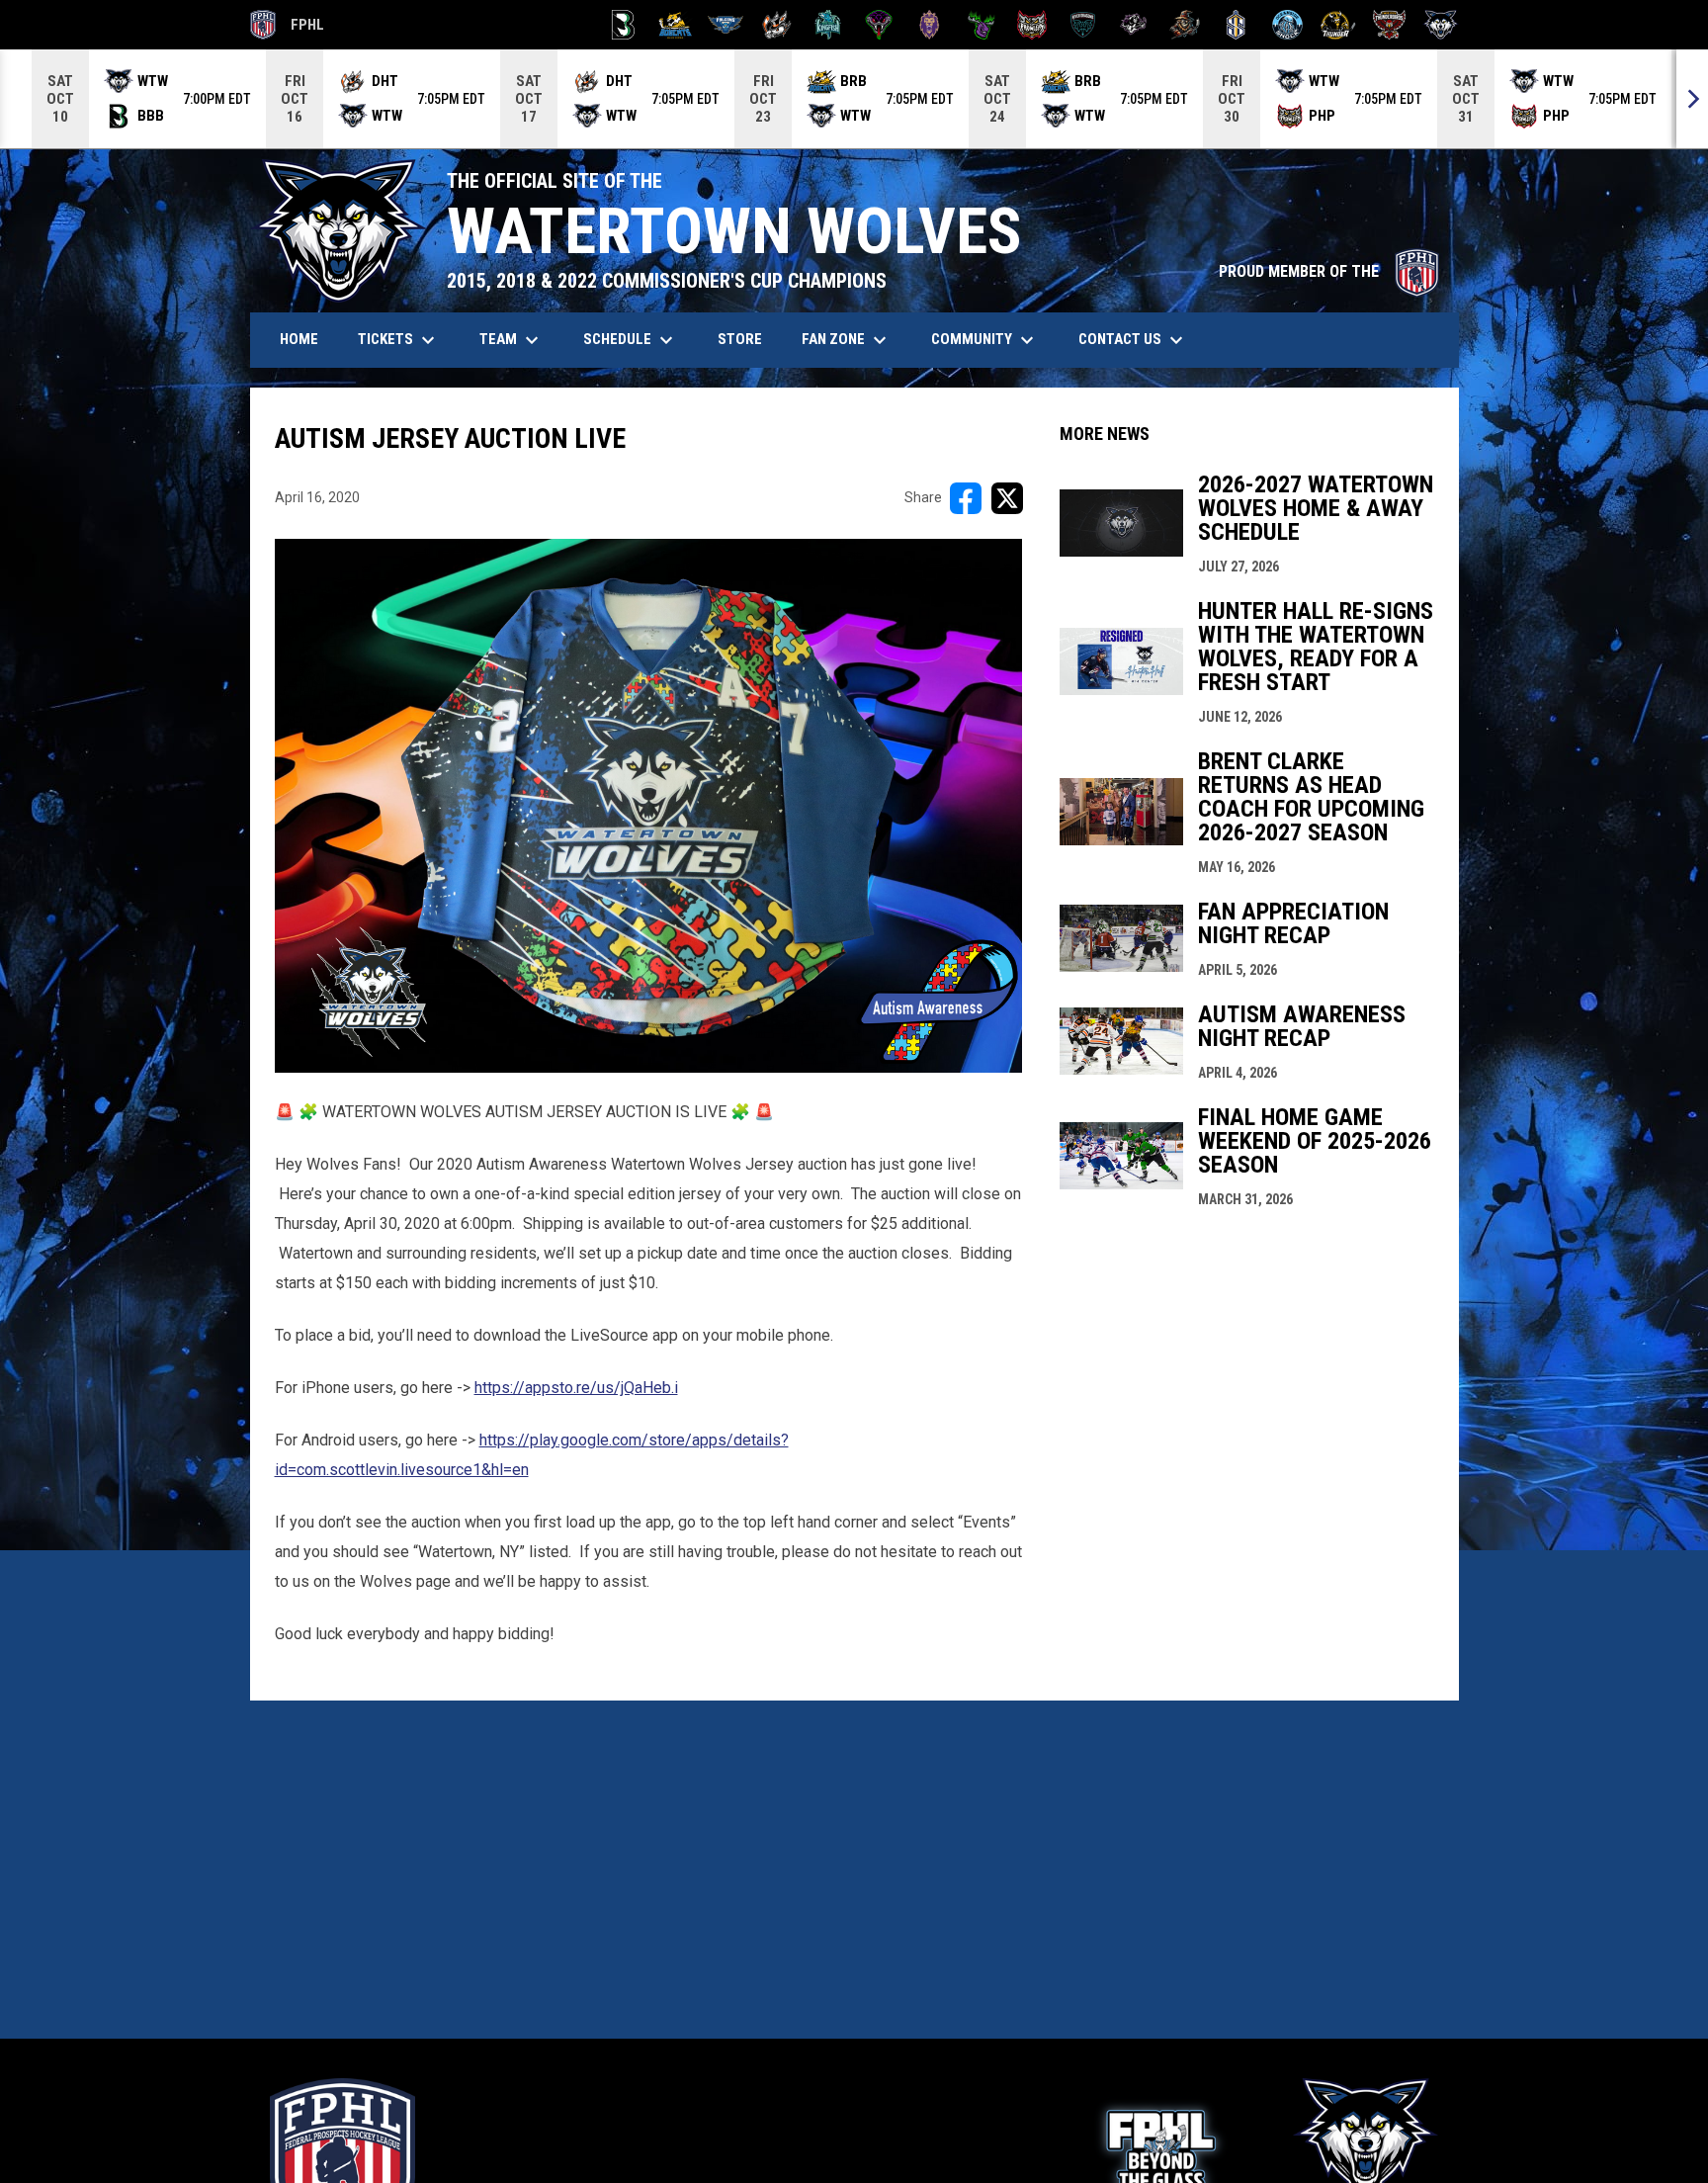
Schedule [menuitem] (631, 340)
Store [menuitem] (747, 339)
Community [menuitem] (985, 340)
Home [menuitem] (299, 339)
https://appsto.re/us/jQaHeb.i (576, 1388)
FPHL (288, 28)
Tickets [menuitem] (399, 340)
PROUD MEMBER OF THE (1329, 271)
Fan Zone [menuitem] (847, 340)
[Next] (1692, 99)
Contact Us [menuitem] (1133, 340)
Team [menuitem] (512, 340)
